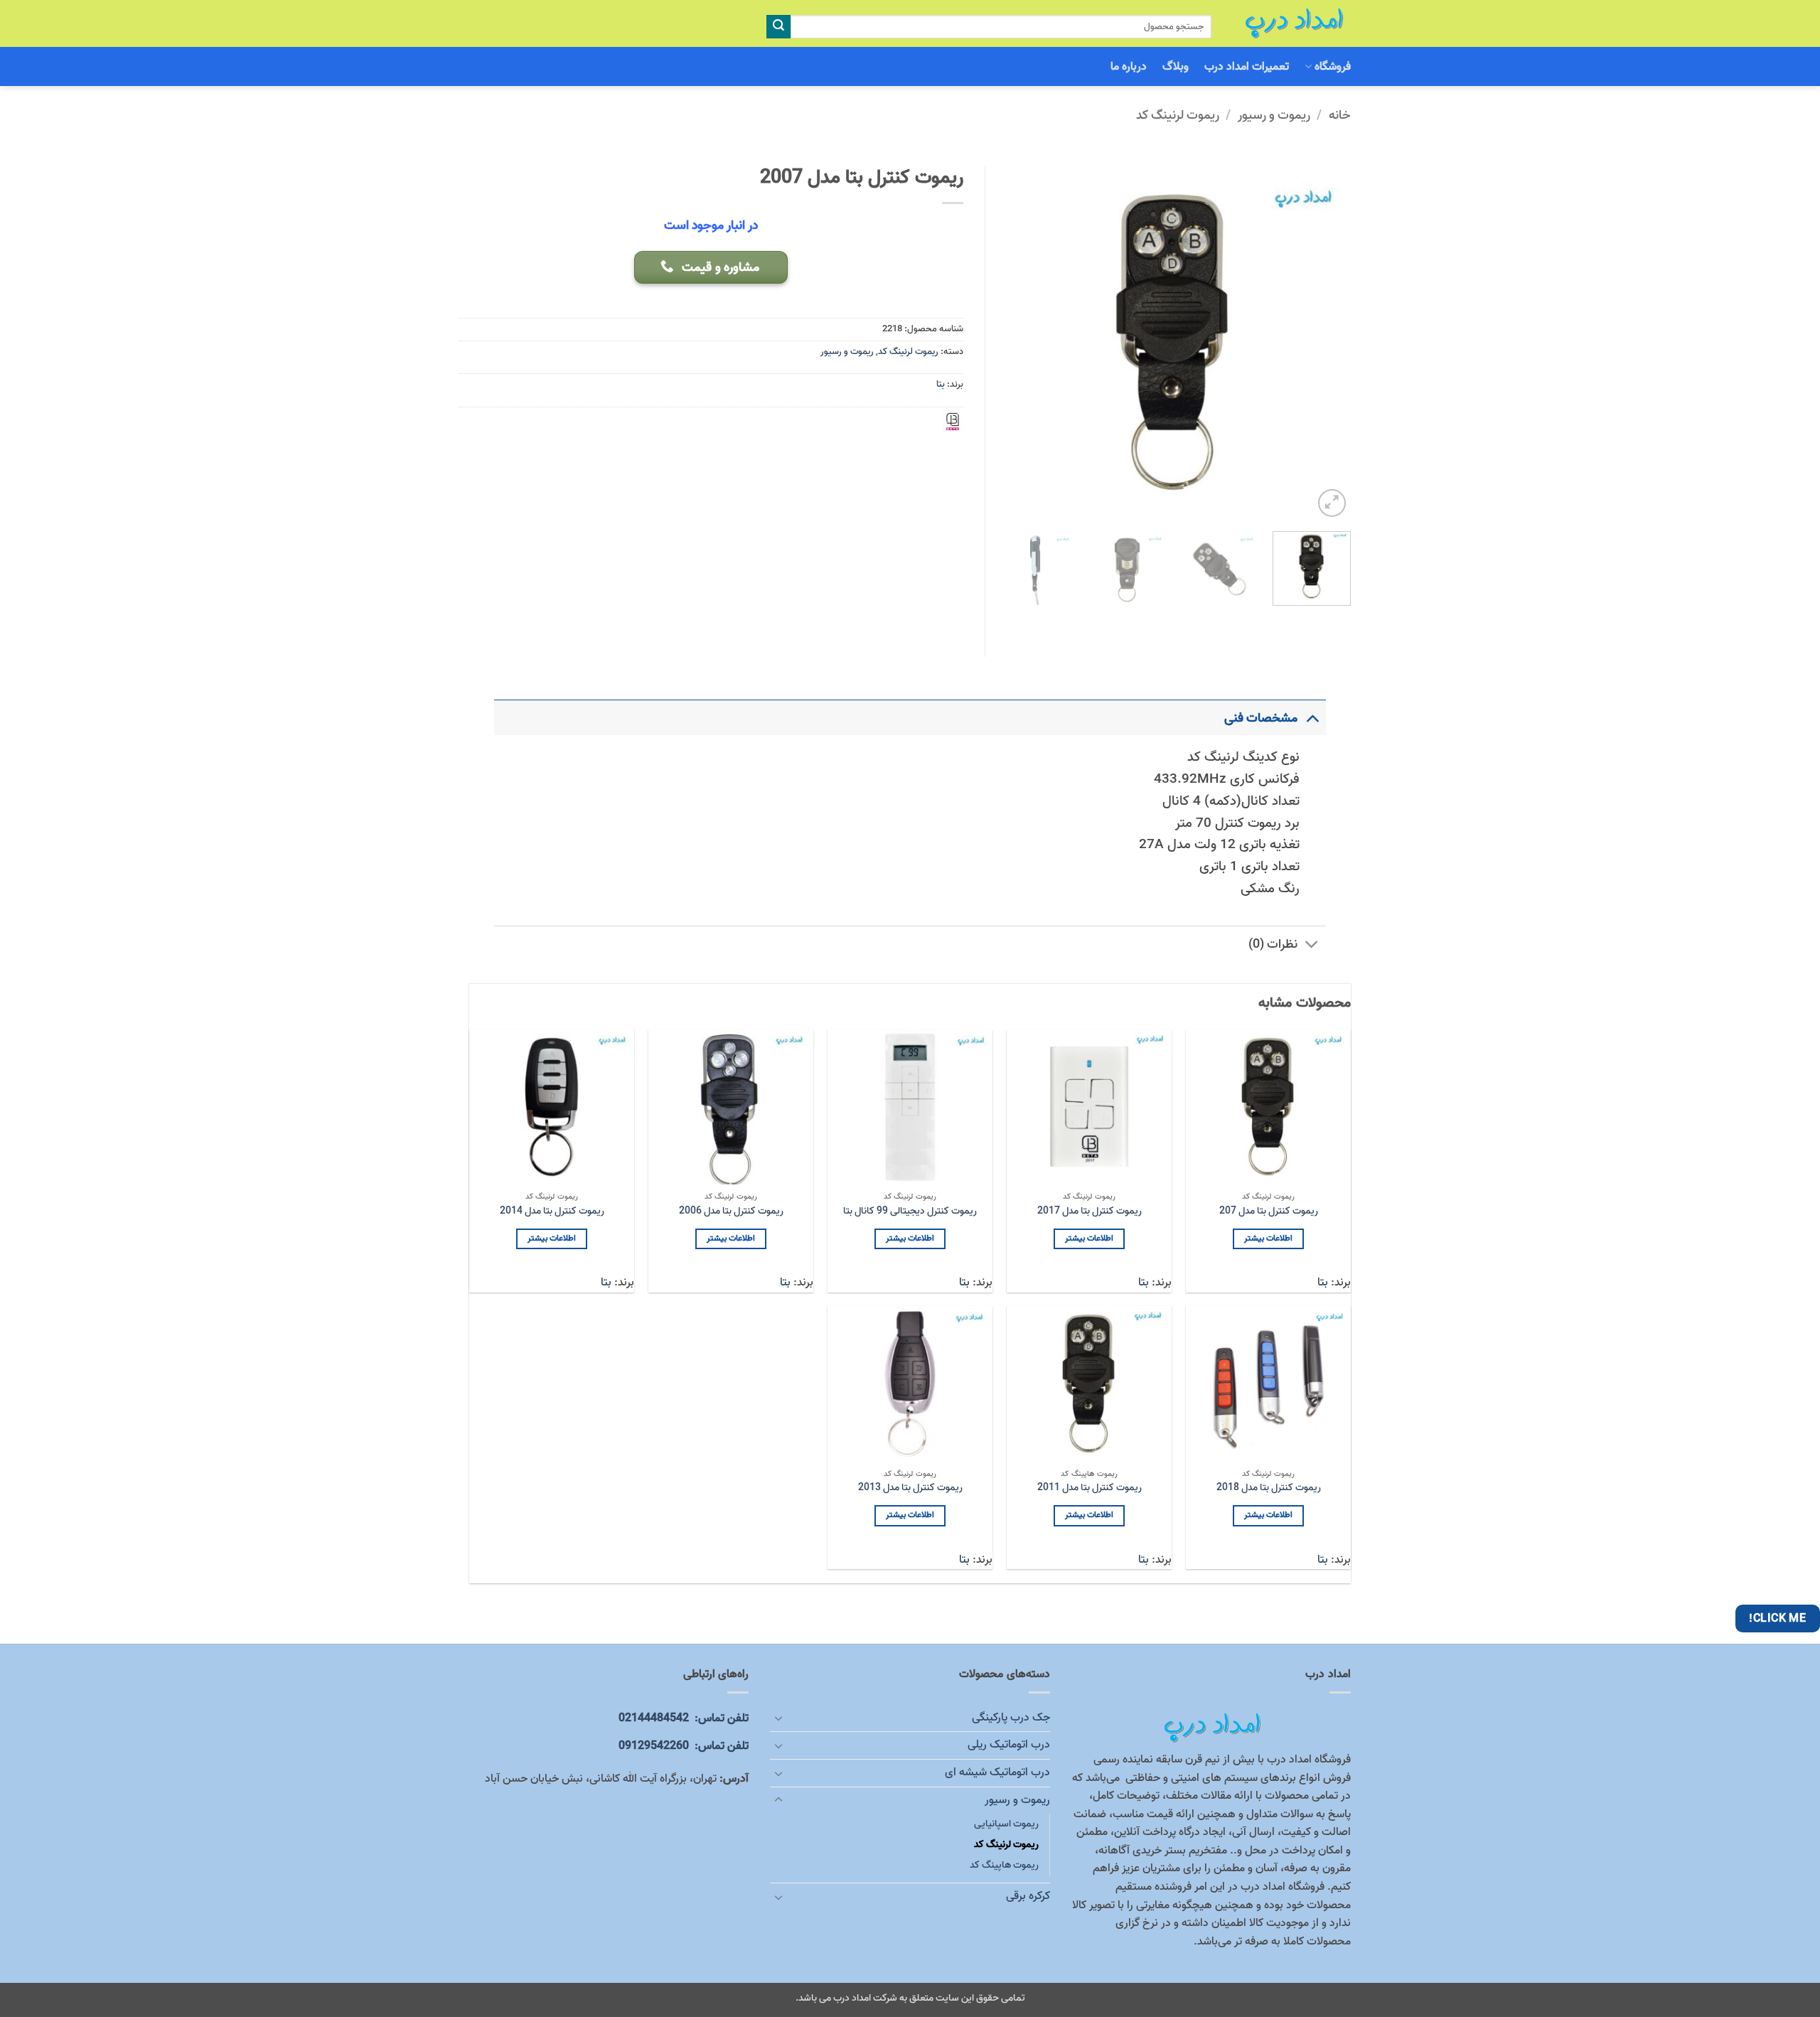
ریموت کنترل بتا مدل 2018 (1269, 1488)
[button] (1332, 503)
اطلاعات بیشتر (1268, 1238)
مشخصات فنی (1261, 718)
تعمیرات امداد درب (1247, 67)
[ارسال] (778, 27)
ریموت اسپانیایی (1006, 1824)
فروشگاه (1333, 67)
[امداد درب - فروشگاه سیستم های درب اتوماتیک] (1292, 23)
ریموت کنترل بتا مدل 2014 (552, 1212)
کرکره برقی (1028, 1896)
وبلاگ (1176, 67)
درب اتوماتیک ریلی (1008, 1745)
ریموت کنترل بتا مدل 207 (1269, 1212)
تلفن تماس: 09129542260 (684, 1746)
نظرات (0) (1273, 944)
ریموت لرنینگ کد (1178, 115)
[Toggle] (1312, 718)
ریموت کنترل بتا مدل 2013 (910, 1488)
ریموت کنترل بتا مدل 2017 (1090, 1212)
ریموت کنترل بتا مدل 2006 (731, 1212)
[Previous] (1326, 343)
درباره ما (1129, 67)
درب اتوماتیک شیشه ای (997, 1772)
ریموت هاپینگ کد (1004, 1865)
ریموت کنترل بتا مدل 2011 (1090, 1488)
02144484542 (684, 1718)
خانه (1340, 115)
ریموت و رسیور (1274, 115)
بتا (941, 384)
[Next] (1011, 343)
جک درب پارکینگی (1011, 1718)
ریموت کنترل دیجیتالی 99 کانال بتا (910, 1212)
